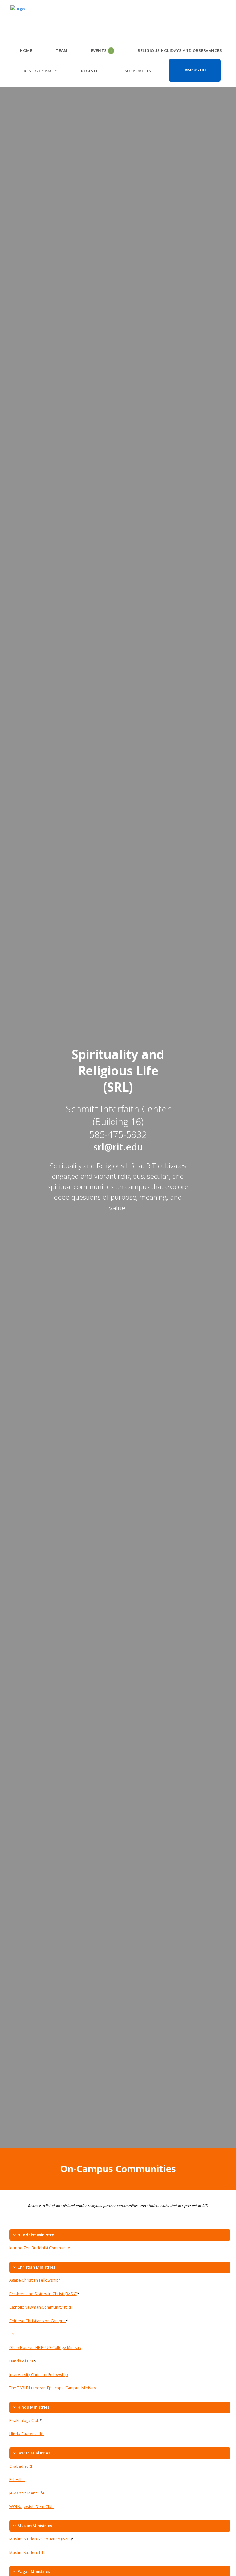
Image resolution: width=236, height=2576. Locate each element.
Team (62, 50)
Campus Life (195, 70)
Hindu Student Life (26, 2434)
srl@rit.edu (118, 1147)
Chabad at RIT (22, 2466)
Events (102, 50)
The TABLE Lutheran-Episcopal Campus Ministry (53, 2388)
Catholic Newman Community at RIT (41, 2307)
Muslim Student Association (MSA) (40, 2539)
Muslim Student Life (28, 2552)
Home (26, 50)
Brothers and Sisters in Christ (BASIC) (43, 2294)
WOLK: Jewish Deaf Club (31, 2506)
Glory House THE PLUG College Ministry (45, 2347)
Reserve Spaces (41, 71)
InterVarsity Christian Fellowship (39, 2374)
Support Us (138, 71)
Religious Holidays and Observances (180, 50)
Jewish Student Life (27, 2493)
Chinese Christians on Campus (37, 2321)
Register (91, 71)
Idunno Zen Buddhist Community (39, 2248)
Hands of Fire (22, 2361)
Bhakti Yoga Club (24, 2420)
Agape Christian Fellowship (34, 2280)
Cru (12, 2334)
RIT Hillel (17, 2479)
